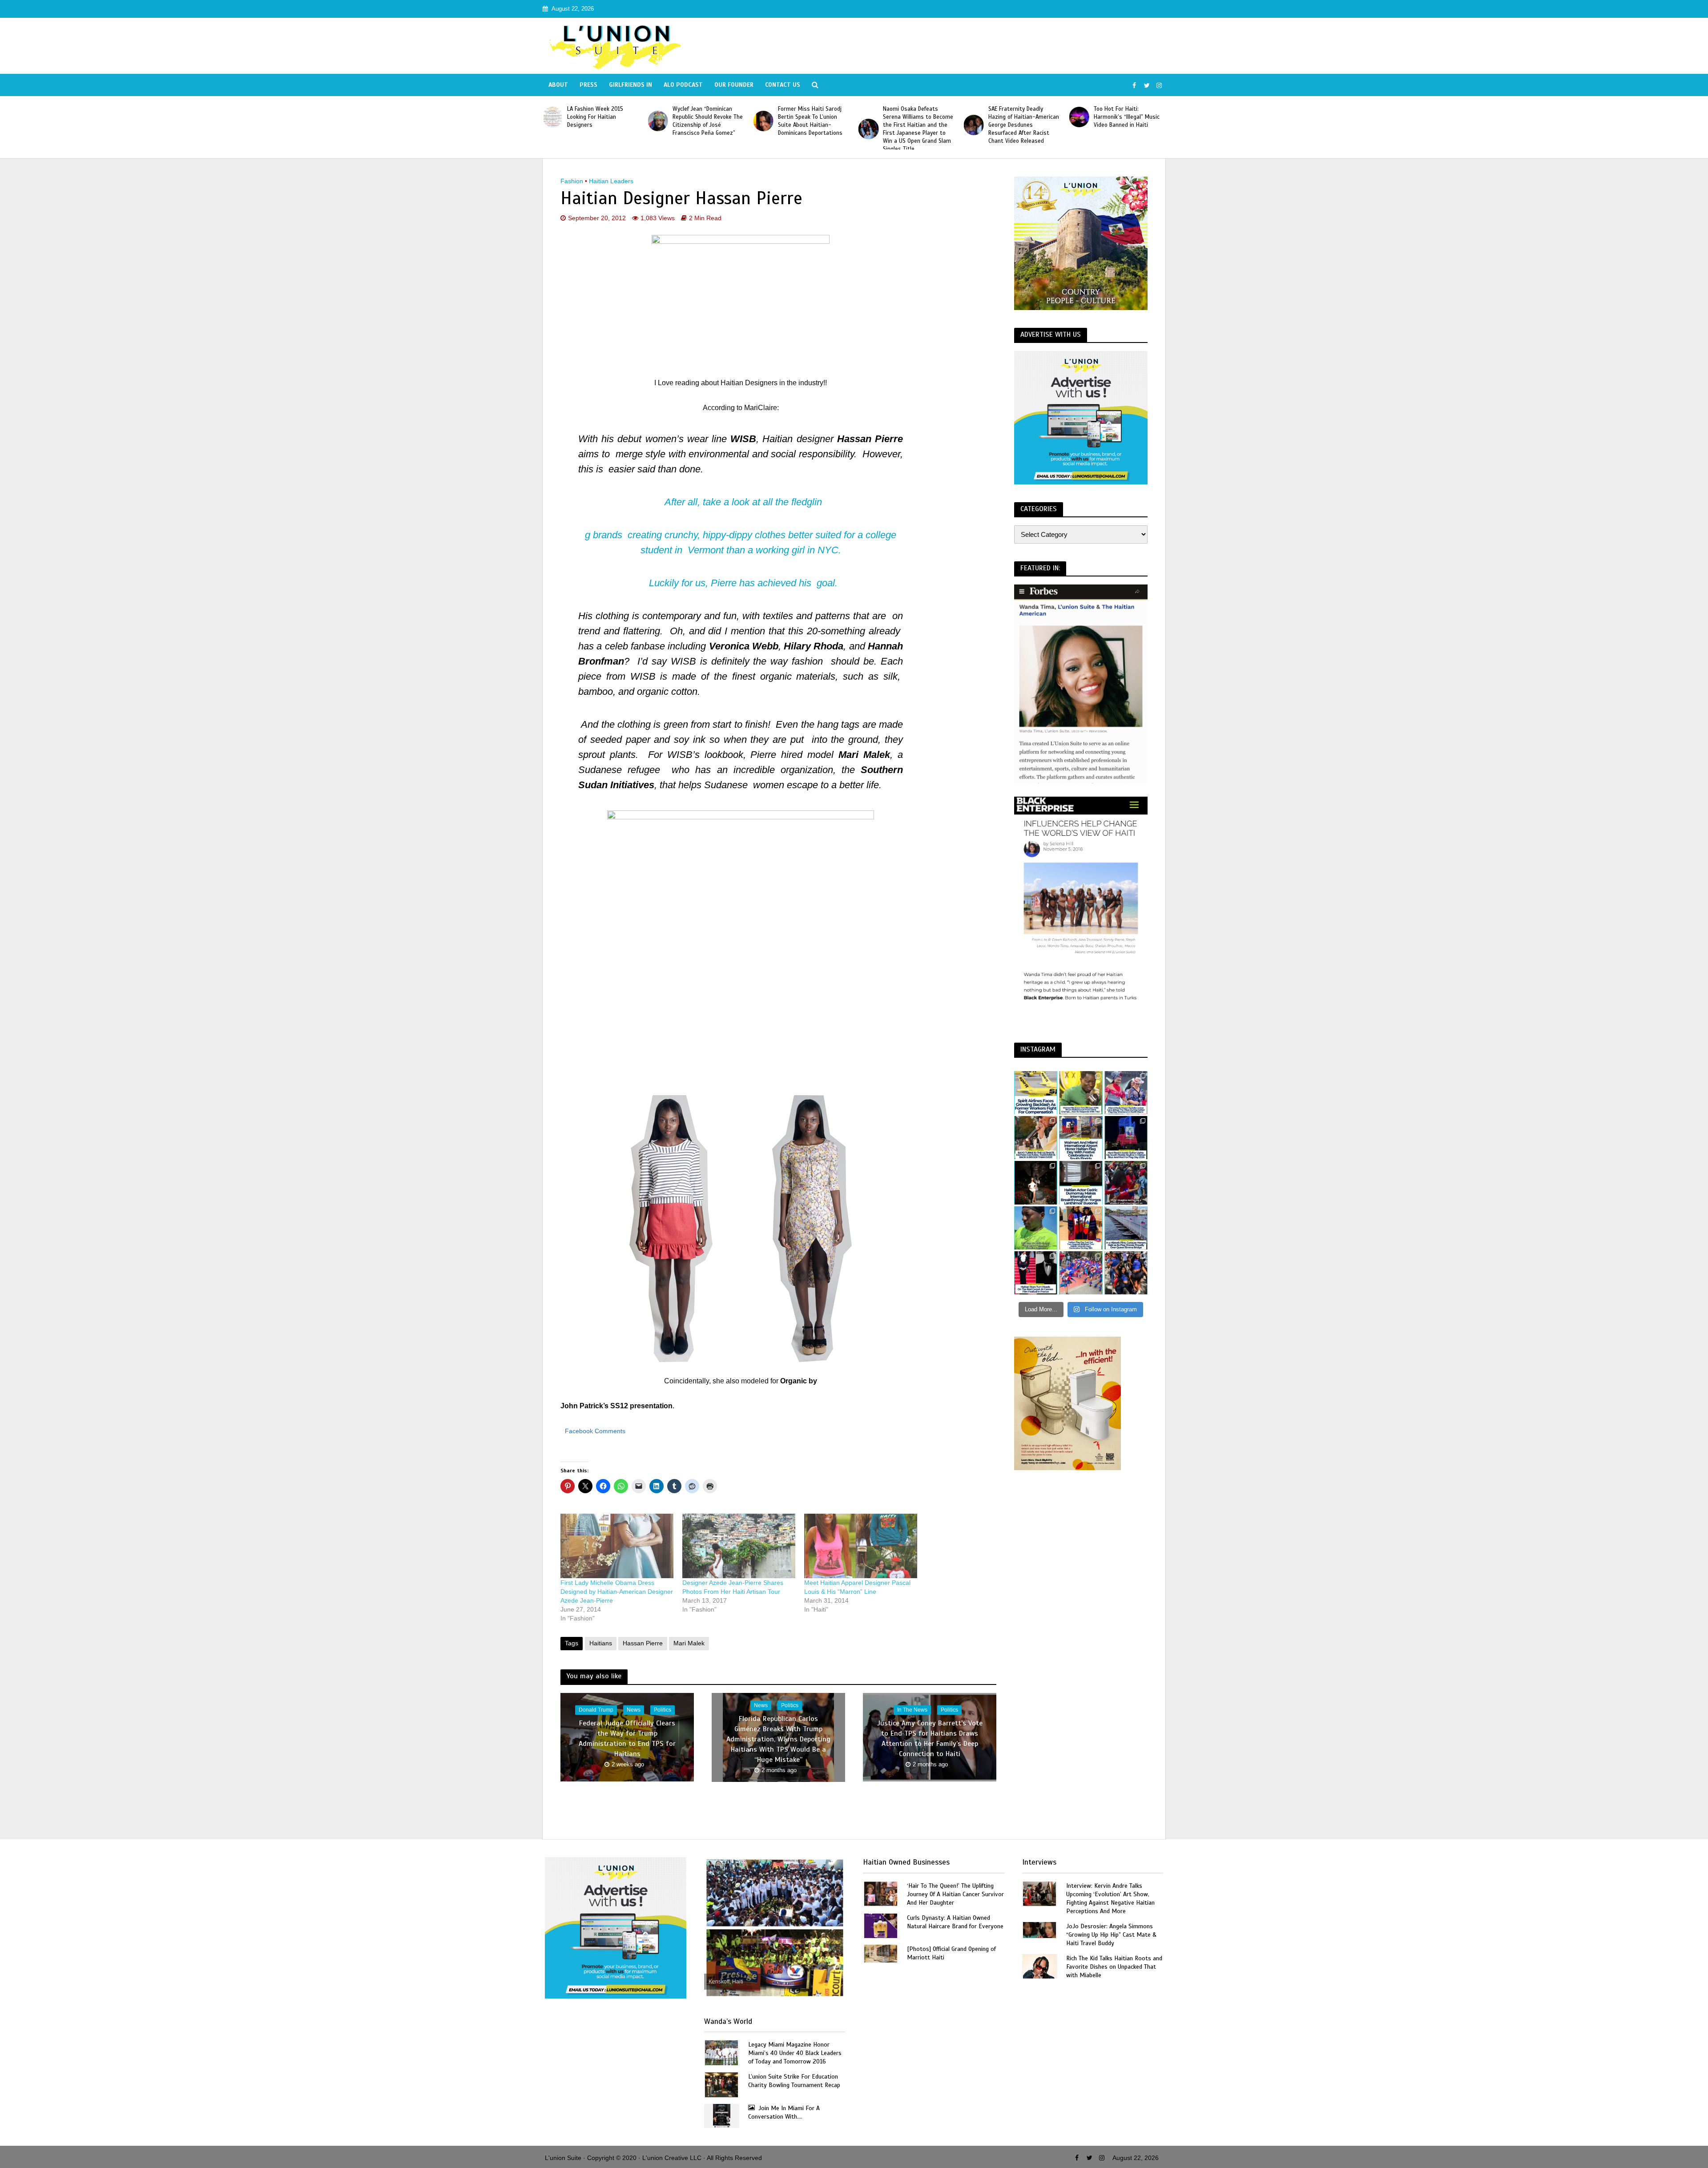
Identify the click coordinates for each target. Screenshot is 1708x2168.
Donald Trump (596, 1710)
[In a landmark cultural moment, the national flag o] (1126, 1228)
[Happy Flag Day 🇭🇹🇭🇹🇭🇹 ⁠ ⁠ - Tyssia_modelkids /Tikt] (1126, 1273)
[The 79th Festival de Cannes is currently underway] (1036, 1273)
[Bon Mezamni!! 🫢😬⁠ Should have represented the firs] (1036, 1228)
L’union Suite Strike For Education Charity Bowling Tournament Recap (794, 2081)
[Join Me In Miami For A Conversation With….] (722, 2115)
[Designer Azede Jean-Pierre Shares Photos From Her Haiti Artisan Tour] (739, 1546)
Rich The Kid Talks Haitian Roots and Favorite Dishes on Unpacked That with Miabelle (1114, 1967)
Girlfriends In (630, 85)
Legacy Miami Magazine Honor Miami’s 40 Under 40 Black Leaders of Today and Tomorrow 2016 (795, 2053)
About (558, 85)
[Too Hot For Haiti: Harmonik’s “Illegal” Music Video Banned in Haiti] (869, 117)
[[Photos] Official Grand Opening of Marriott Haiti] (881, 1953)
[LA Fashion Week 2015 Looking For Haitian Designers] (975, 117)
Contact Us (783, 85)
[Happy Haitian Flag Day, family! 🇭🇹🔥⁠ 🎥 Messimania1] (1081, 1273)
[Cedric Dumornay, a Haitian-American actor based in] (1081, 1183)
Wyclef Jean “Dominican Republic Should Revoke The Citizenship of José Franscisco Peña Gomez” (1130, 121)
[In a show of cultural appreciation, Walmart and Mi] (1081, 1138)
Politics (663, 1710)
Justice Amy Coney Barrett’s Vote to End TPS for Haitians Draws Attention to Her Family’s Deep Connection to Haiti (930, 1739)
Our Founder (734, 85)
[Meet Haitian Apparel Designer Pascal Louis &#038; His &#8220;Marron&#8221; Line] (861, 1546)
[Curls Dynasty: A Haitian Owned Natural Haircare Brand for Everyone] (881, 1925)
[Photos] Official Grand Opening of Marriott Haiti (951, 1953)
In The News (912, 1710)
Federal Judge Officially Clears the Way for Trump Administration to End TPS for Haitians (627, 1739)
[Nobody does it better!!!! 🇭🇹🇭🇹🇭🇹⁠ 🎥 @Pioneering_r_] (1126, 1183)
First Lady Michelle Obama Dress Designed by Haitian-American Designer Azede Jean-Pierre (617, 1592)
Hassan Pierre (643, 1643)
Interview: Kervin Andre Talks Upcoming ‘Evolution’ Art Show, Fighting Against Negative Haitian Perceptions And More (1110, 1898)
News (634, 1710)
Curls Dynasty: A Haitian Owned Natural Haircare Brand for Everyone (955, 1922)
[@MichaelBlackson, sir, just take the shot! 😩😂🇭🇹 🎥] (1081, 1093)
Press (588, 85)
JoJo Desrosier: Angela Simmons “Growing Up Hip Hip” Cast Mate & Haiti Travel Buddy (1111, 1935)
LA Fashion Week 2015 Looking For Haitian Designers (1017, 117)
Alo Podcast (683, 85)
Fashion (572, 181)
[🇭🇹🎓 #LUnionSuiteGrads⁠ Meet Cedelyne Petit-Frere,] (1036, 1183)
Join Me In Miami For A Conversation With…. (784, 2112)
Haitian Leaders (611, 181)
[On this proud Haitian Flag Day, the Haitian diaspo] (1081, 1228)
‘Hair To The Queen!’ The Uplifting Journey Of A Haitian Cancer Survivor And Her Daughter (955, 1894)
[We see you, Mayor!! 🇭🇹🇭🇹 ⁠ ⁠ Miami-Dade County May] (1126, 1093)
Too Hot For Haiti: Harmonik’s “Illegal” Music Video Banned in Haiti (917, 117)
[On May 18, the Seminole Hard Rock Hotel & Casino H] (1126, 1138)
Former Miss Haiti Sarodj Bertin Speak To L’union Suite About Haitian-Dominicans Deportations (601, 121)
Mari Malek (689, 1643)
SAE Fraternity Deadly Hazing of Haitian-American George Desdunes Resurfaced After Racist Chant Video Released (814, 125)
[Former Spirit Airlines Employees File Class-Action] (1036, 1093)
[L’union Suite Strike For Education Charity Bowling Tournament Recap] (721, 2084)
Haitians (601, 1643)
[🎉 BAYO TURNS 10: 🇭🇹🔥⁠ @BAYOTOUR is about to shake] (1036, 1138)
